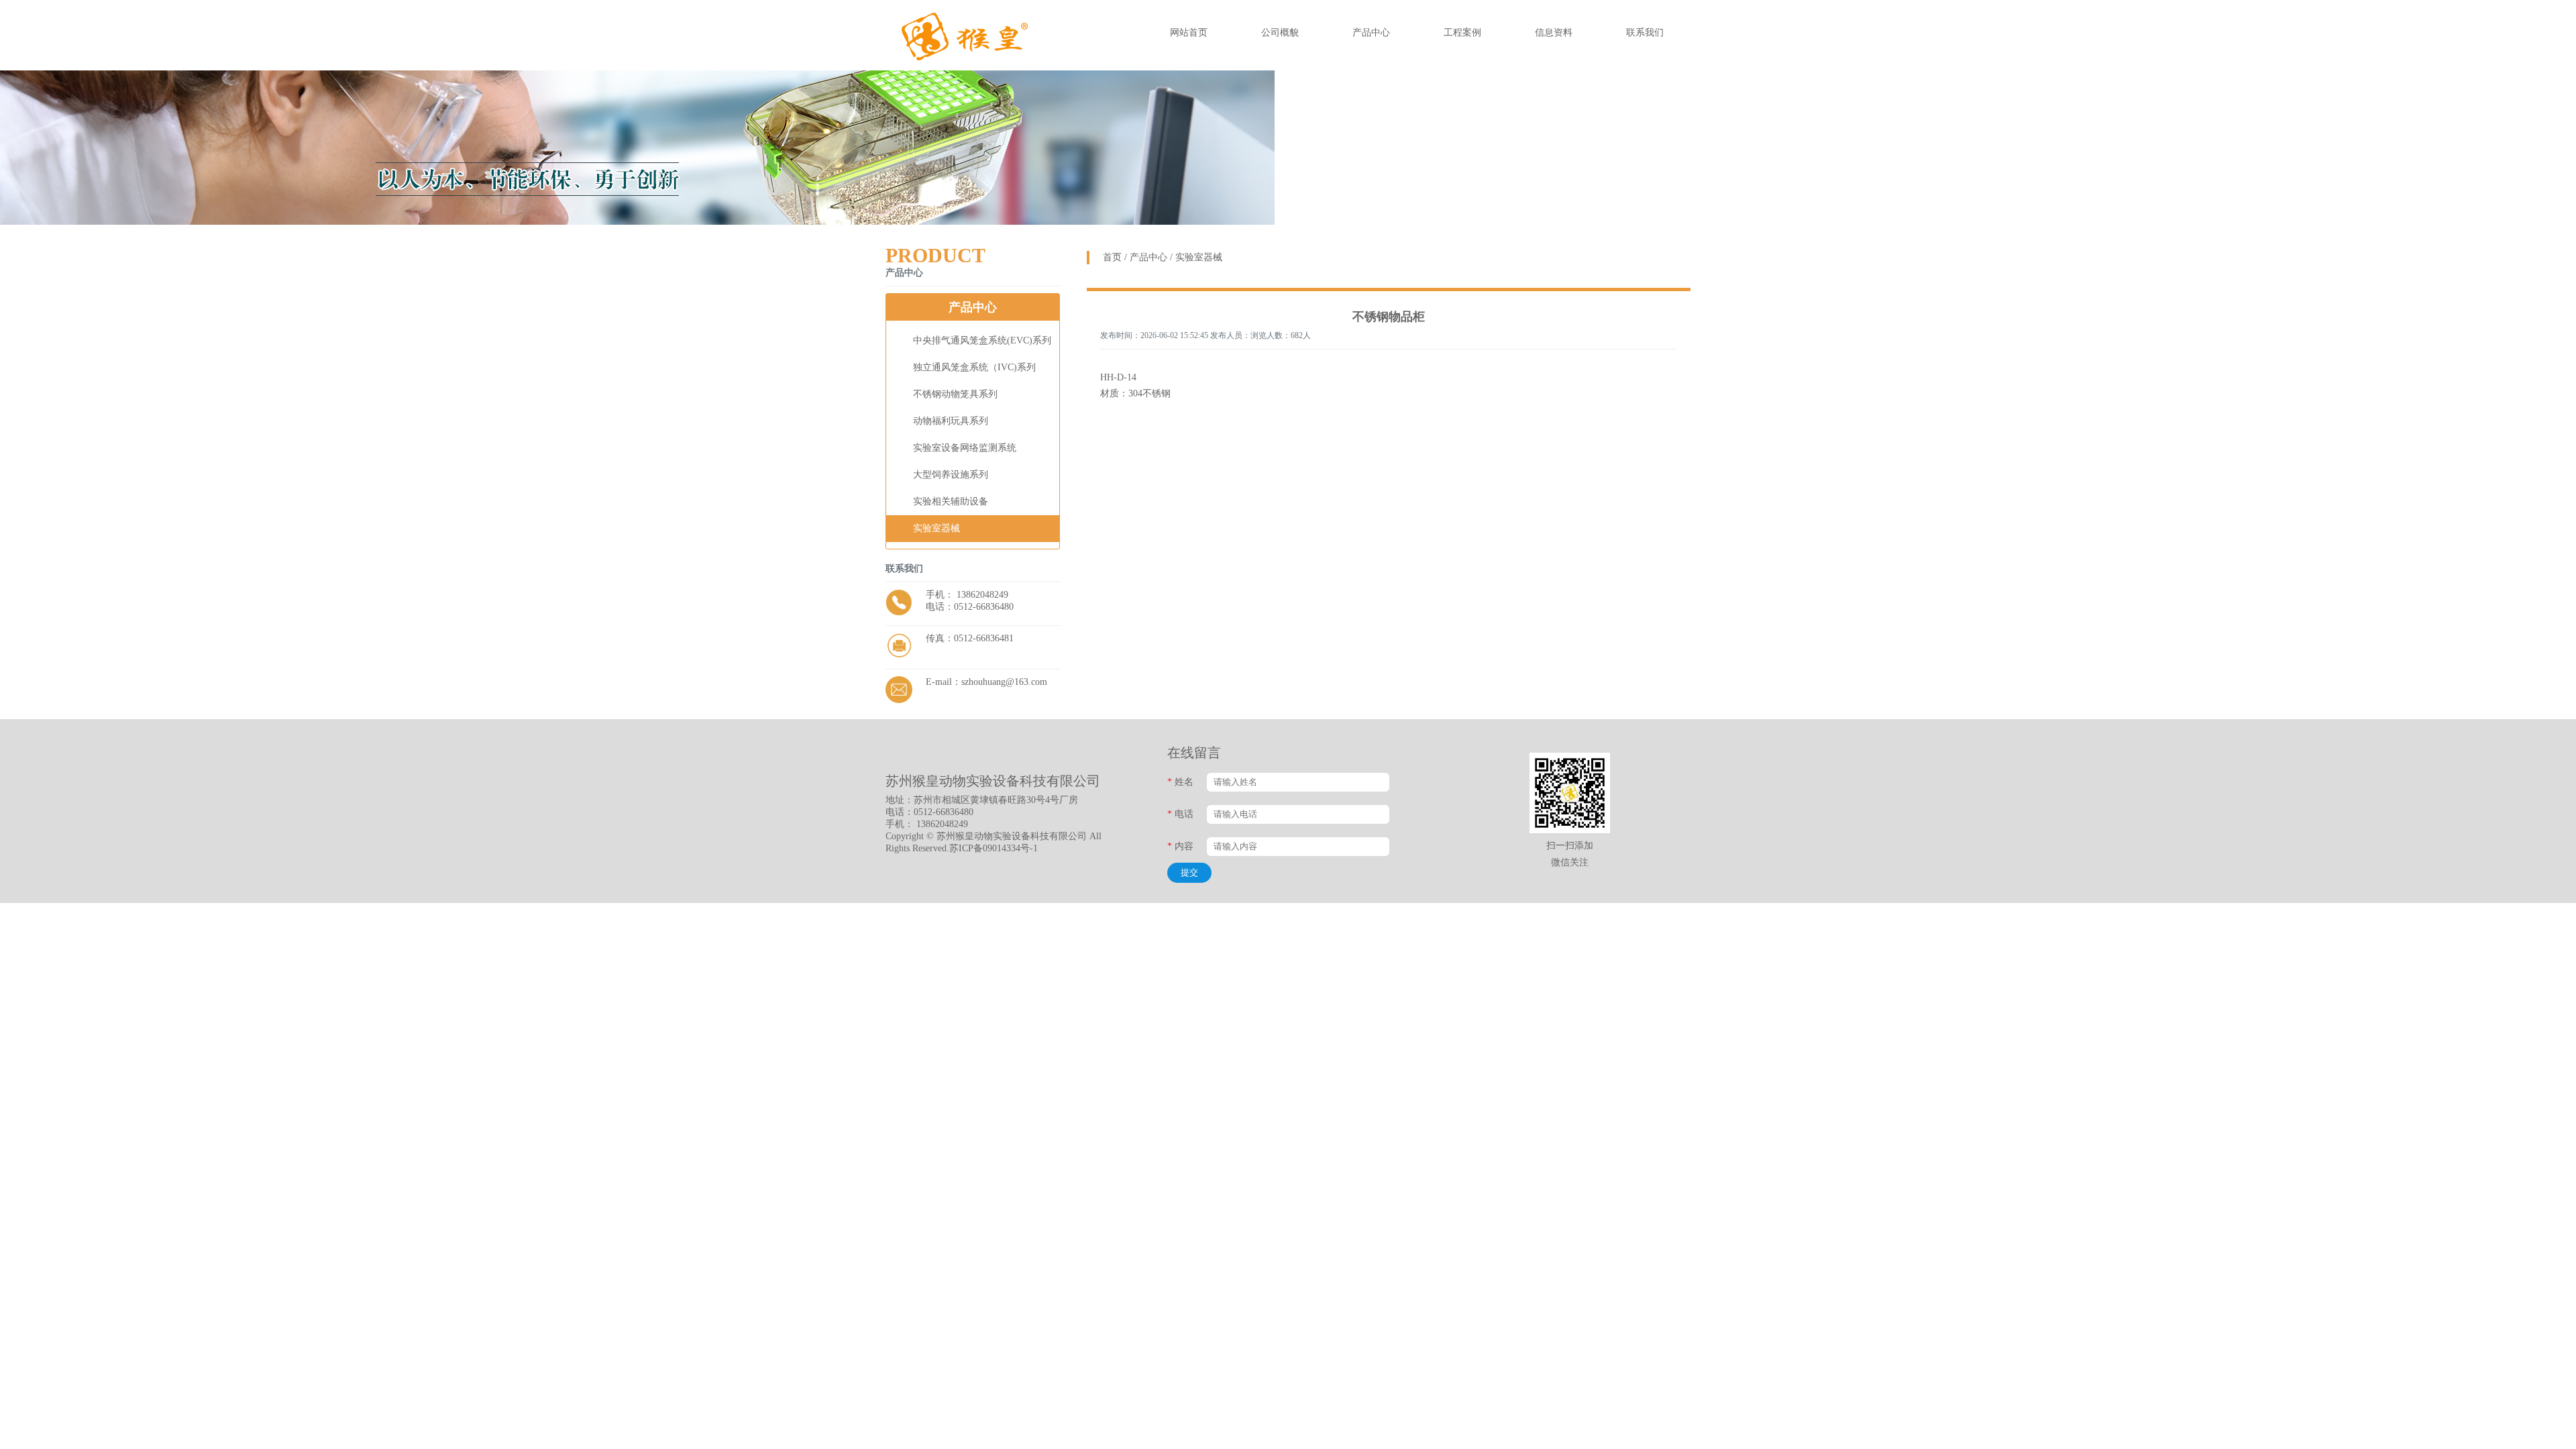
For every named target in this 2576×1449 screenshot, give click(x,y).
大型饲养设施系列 (951, 475)
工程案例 (1462, 33)
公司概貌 (1280, 33)
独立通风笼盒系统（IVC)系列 (974, 367)
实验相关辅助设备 (951, 501)
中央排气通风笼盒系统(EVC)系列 (982, 340)
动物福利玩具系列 (951, 421)
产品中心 (1371, 33)
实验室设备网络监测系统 (965, 448)
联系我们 (1645, 33)
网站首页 (1189, 33)
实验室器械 (936, 528)
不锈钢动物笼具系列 (955, 394)
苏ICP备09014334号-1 (994, 848)
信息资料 (1554, 33)
